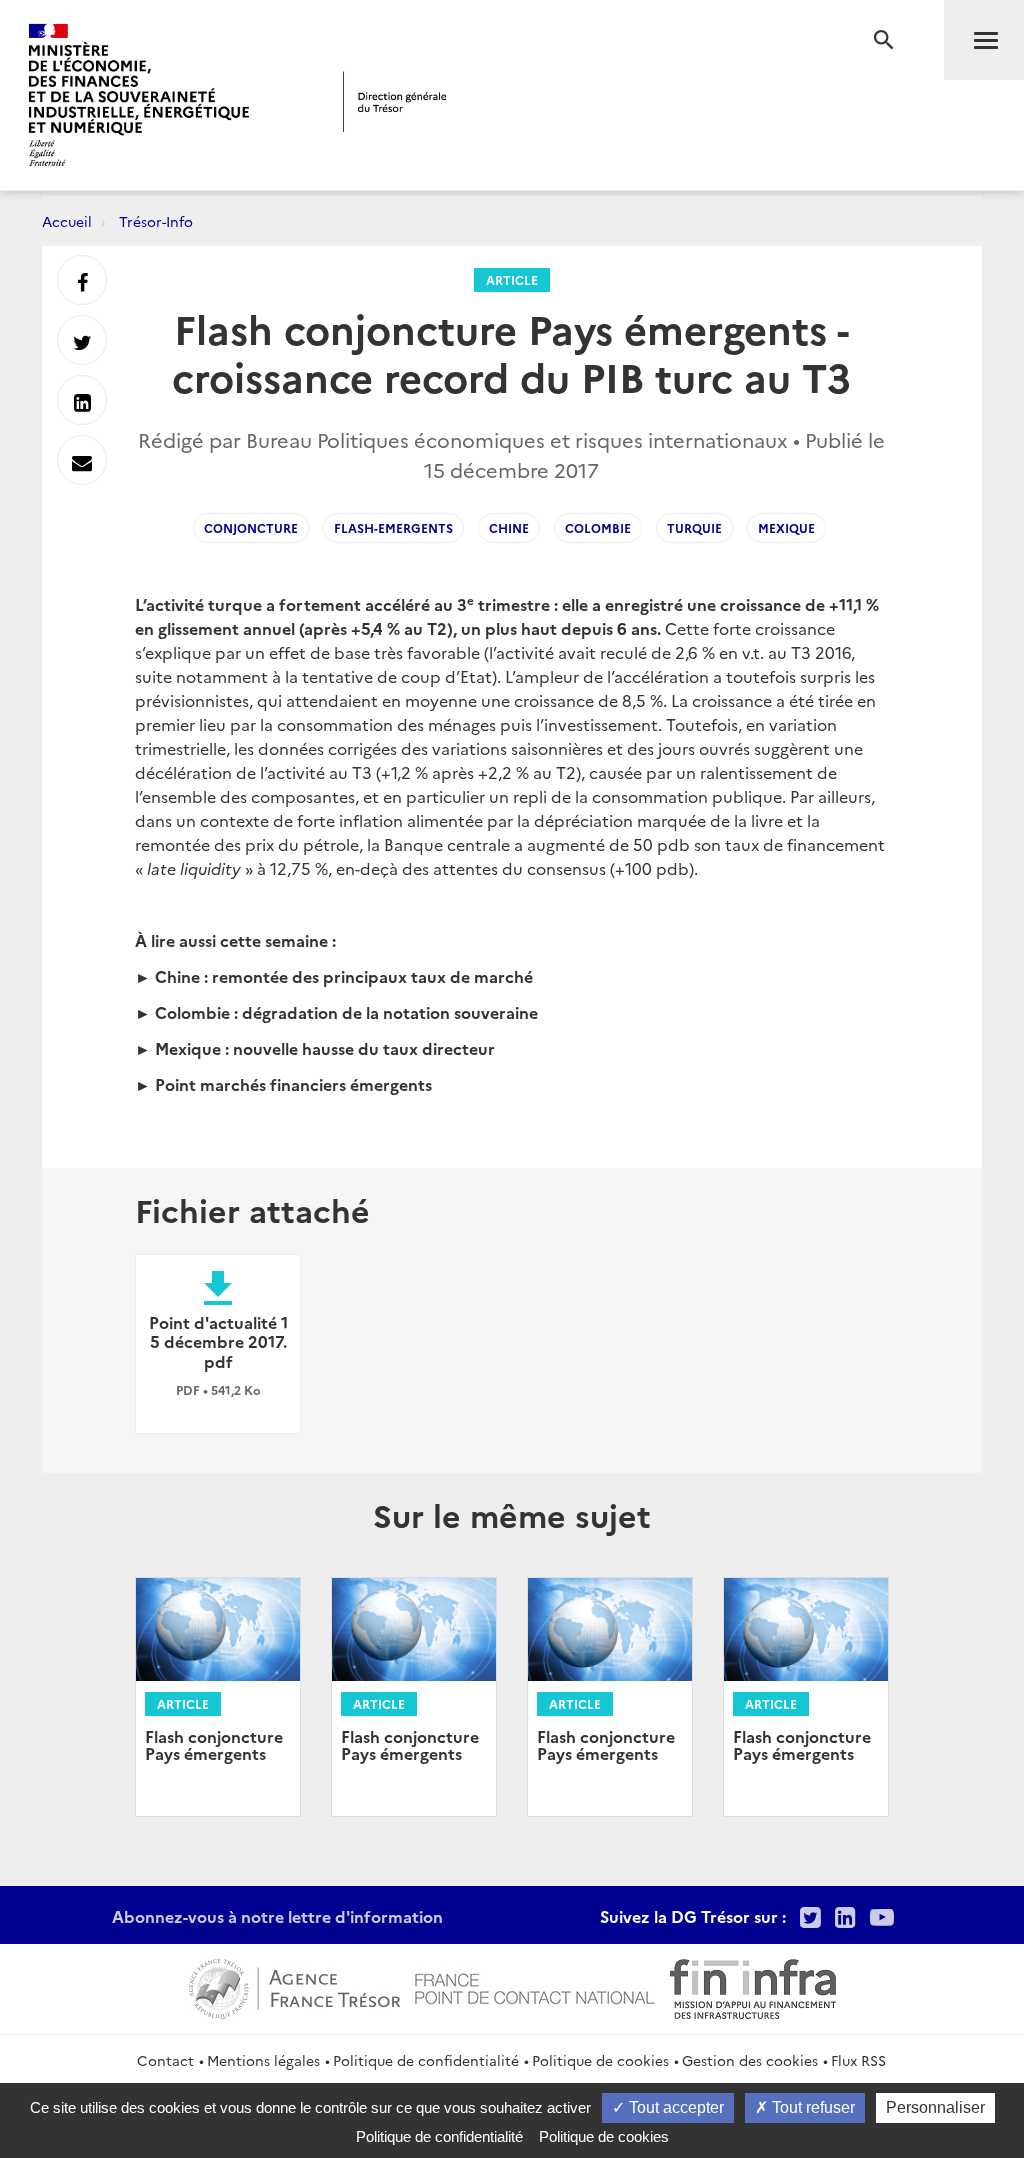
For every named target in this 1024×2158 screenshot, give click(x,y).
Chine (509, 527)
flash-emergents (393, 527)
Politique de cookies (600, 2060)
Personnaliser (935, 2107)
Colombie (598, 527)
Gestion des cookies (750, 2060)
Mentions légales (263, 2060)
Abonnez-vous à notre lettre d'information (277, 1916)
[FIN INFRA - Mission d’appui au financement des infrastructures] (753, 1986)
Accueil (67, 221)
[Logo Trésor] (395, 101)
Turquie (694, 527)
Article (512, 279)
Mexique (786, 527)
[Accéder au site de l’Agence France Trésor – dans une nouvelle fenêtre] (294, 1986)
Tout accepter (674, 2107)
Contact (165, 2060)
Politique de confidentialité (426, 2060)
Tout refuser (811, 2107)
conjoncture (251, 527)
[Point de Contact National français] (535, 1986)
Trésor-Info (156, 221)
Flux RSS (858, 2060)
